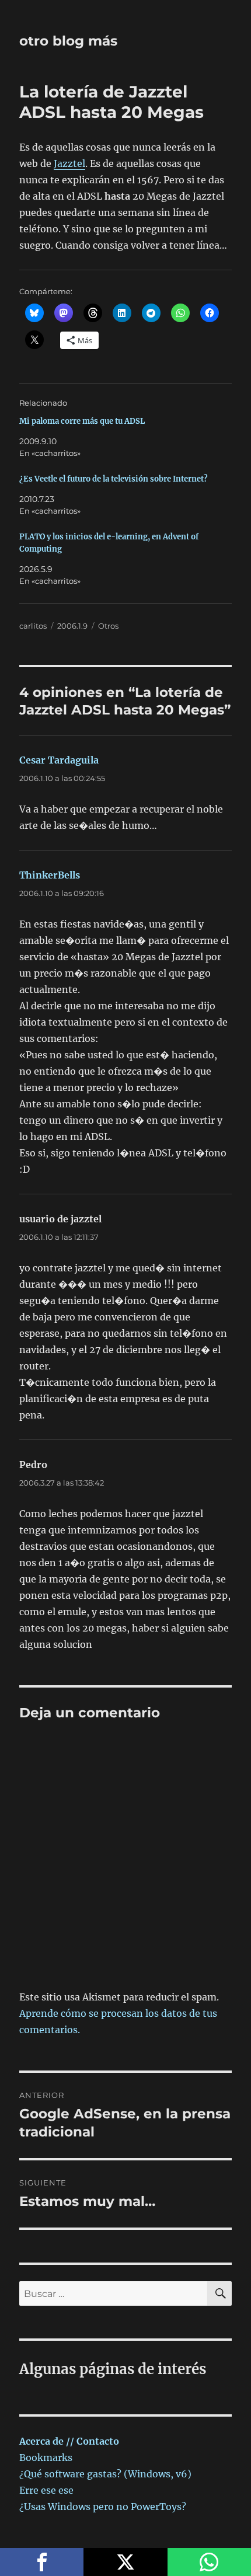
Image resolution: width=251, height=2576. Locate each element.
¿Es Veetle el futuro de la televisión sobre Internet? (114, 479)
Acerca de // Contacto (69, 2441)
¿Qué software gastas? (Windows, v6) (105, 2474)
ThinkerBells (50, 875)
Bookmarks (46, 2458)
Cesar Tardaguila (59, 760)
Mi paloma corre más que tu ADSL (82, 421)
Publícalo (125, 2562)
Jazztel (69, 163)
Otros (108, 626)
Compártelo (42, 2562)
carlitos (33, 626)
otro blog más (68, 41)
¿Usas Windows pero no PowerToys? (103, 2507)
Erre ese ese (46, 2490)
